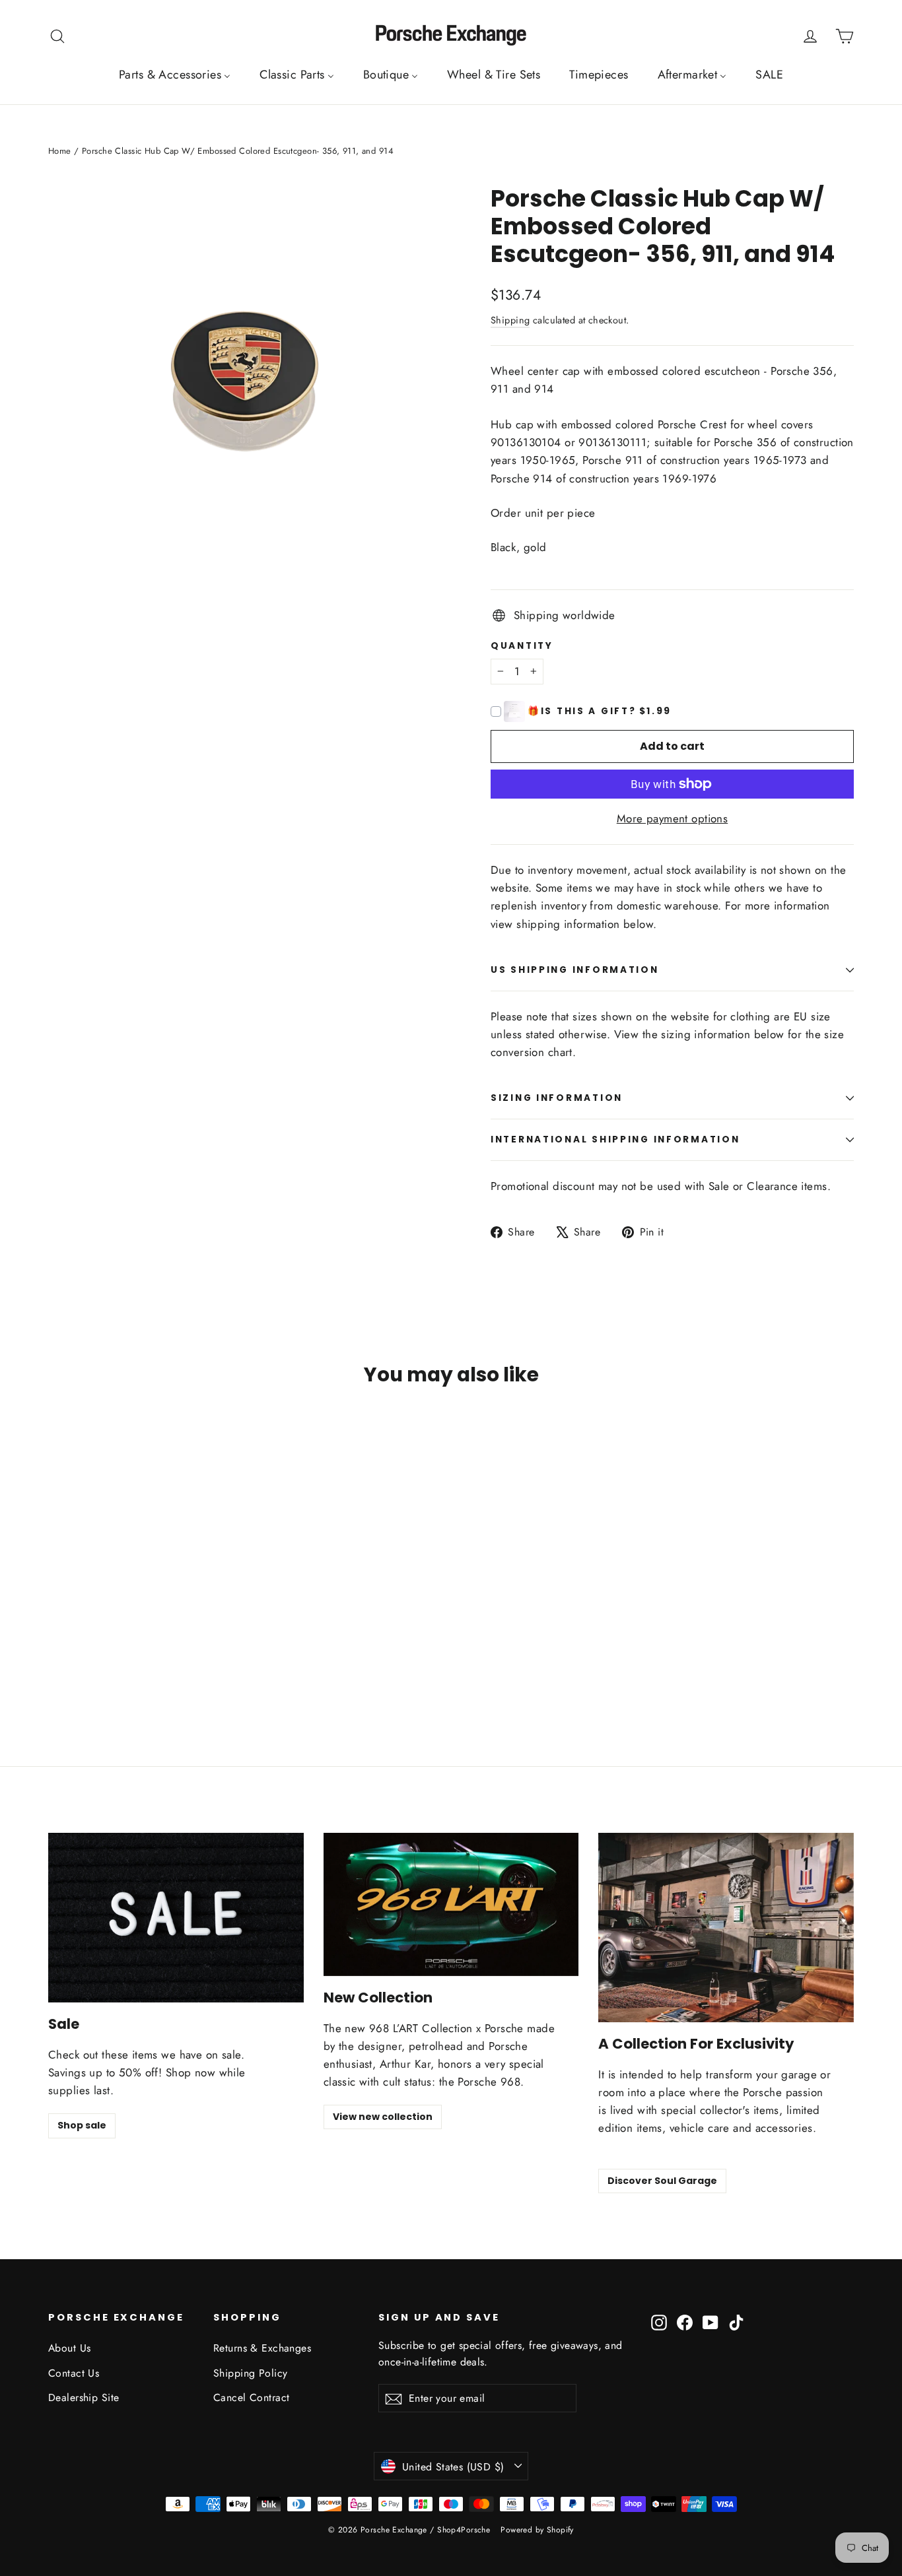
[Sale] (176, 1918)
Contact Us (74, 2373)
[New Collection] (451, 1904)
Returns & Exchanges (262, 2348)
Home (60, 151)
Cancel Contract (251, 2397)
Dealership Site (84, 2397)
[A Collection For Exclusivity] (726, 1928)
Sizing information (557, 1098)
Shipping (510, 320)
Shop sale (82, 2125)
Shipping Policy (250, 2373)
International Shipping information (615, 1139)
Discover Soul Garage (662, 2181)
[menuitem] (175, 75)
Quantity (522, 646)
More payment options (673, 818)
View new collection (383, 2117)
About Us (69, 2348)
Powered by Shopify (537, 2530)
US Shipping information (575, 970)
